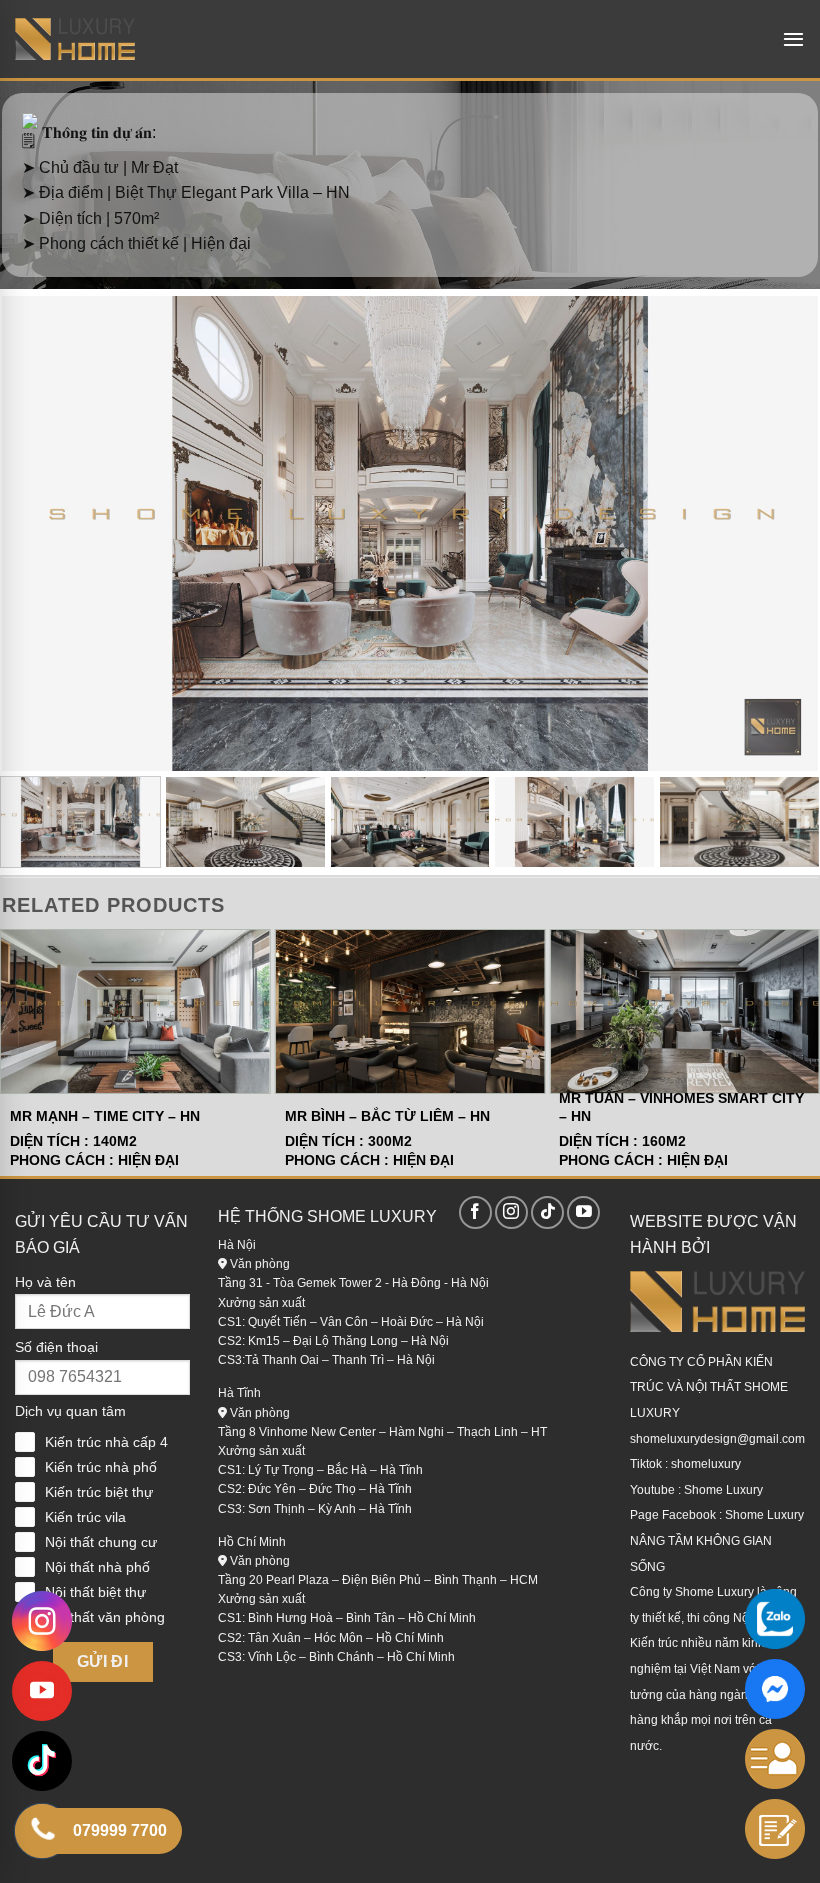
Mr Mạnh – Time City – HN (105, 1116)
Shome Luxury (723, 1490)
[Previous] (44, 521)
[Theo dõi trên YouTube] (583, 1212)
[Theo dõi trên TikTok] (547, 1212)
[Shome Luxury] (75, 39)
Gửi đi (103, 1661)
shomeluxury (706, 1464)
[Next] (776, 521)
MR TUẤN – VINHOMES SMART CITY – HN (681, 1107)
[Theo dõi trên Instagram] (511, 1212)
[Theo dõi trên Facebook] (475, 1212)
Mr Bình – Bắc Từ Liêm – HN (387, 1116)
